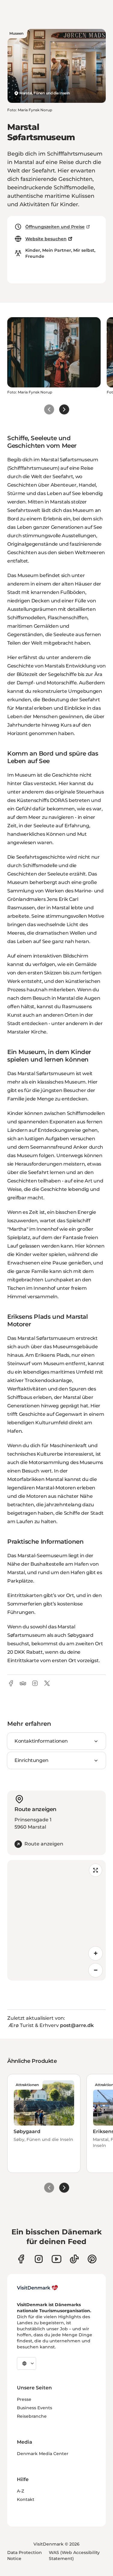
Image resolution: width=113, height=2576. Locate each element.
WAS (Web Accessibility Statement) (74, 2555)
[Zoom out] (96, 1970)
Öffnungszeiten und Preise (55, 227)
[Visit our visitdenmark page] (56, 2259)
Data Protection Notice (25, 2555)
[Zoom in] (96, 1953)
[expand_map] (96, 1870)
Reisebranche (32, 2416)
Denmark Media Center (43, 2454)
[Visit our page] (39, 2259)
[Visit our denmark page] (21, 2259)
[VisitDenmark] (38, 2288)
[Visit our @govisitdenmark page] (74, 2259)
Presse (24, 2399)
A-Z (20, 2491)
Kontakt (26, 2499)
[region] (56, 1920)
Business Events (35, 2408)
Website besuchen (46, 239)
